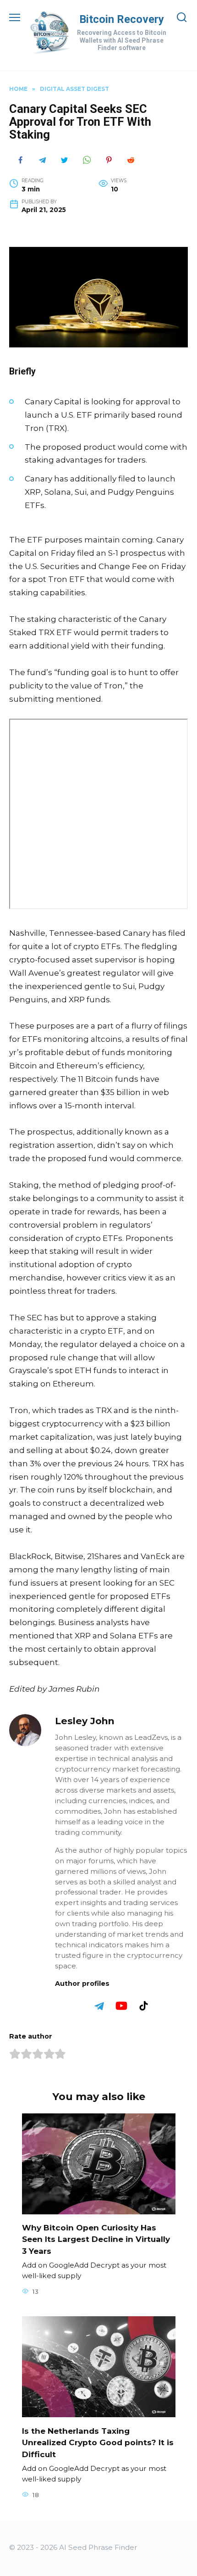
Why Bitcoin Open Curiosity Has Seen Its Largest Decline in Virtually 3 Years (96, 2239)
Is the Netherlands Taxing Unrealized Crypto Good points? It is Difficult (98, 2442)
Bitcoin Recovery (122, 19)
